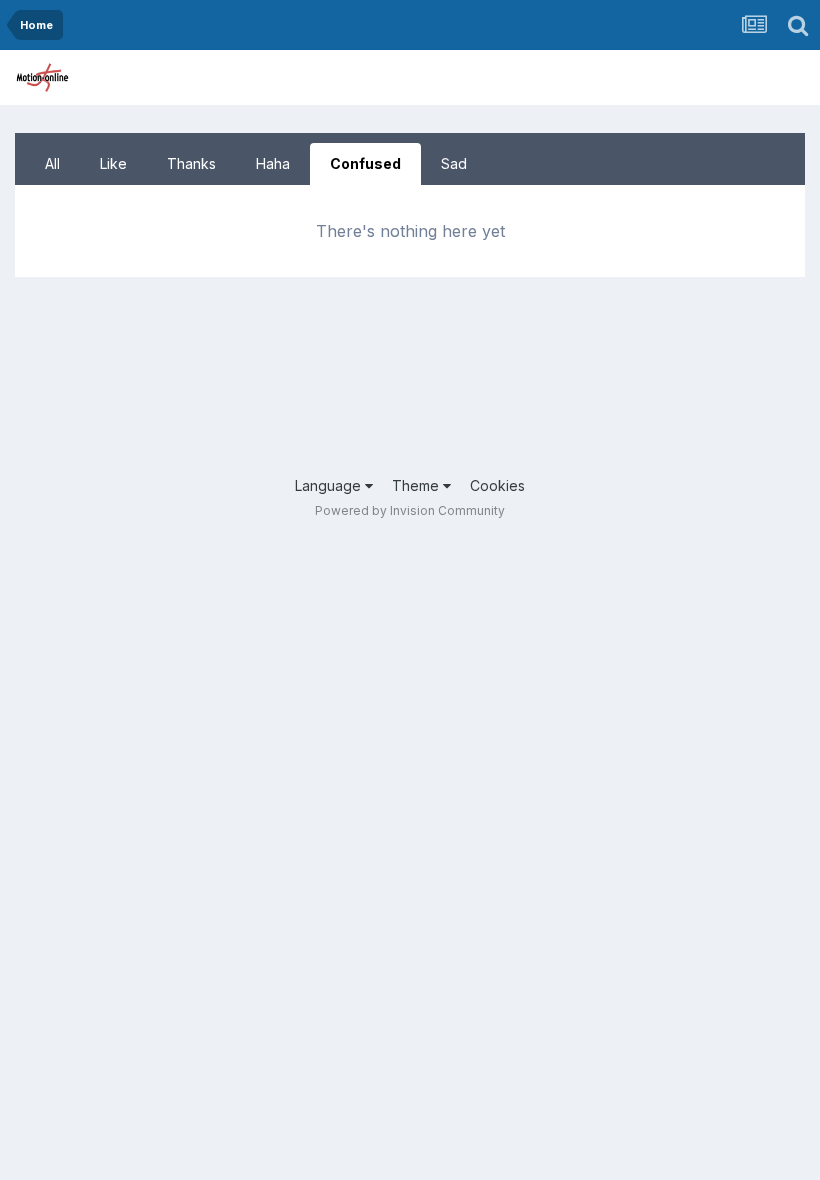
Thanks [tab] (191, 163)
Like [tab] (113, 163)
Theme (417, 485)
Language (330, 485)
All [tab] (52, 163)
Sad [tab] (454, 163)
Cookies (497, 485)
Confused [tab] (365, 163)
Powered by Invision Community (410, 510)
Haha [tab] (273, 163)
